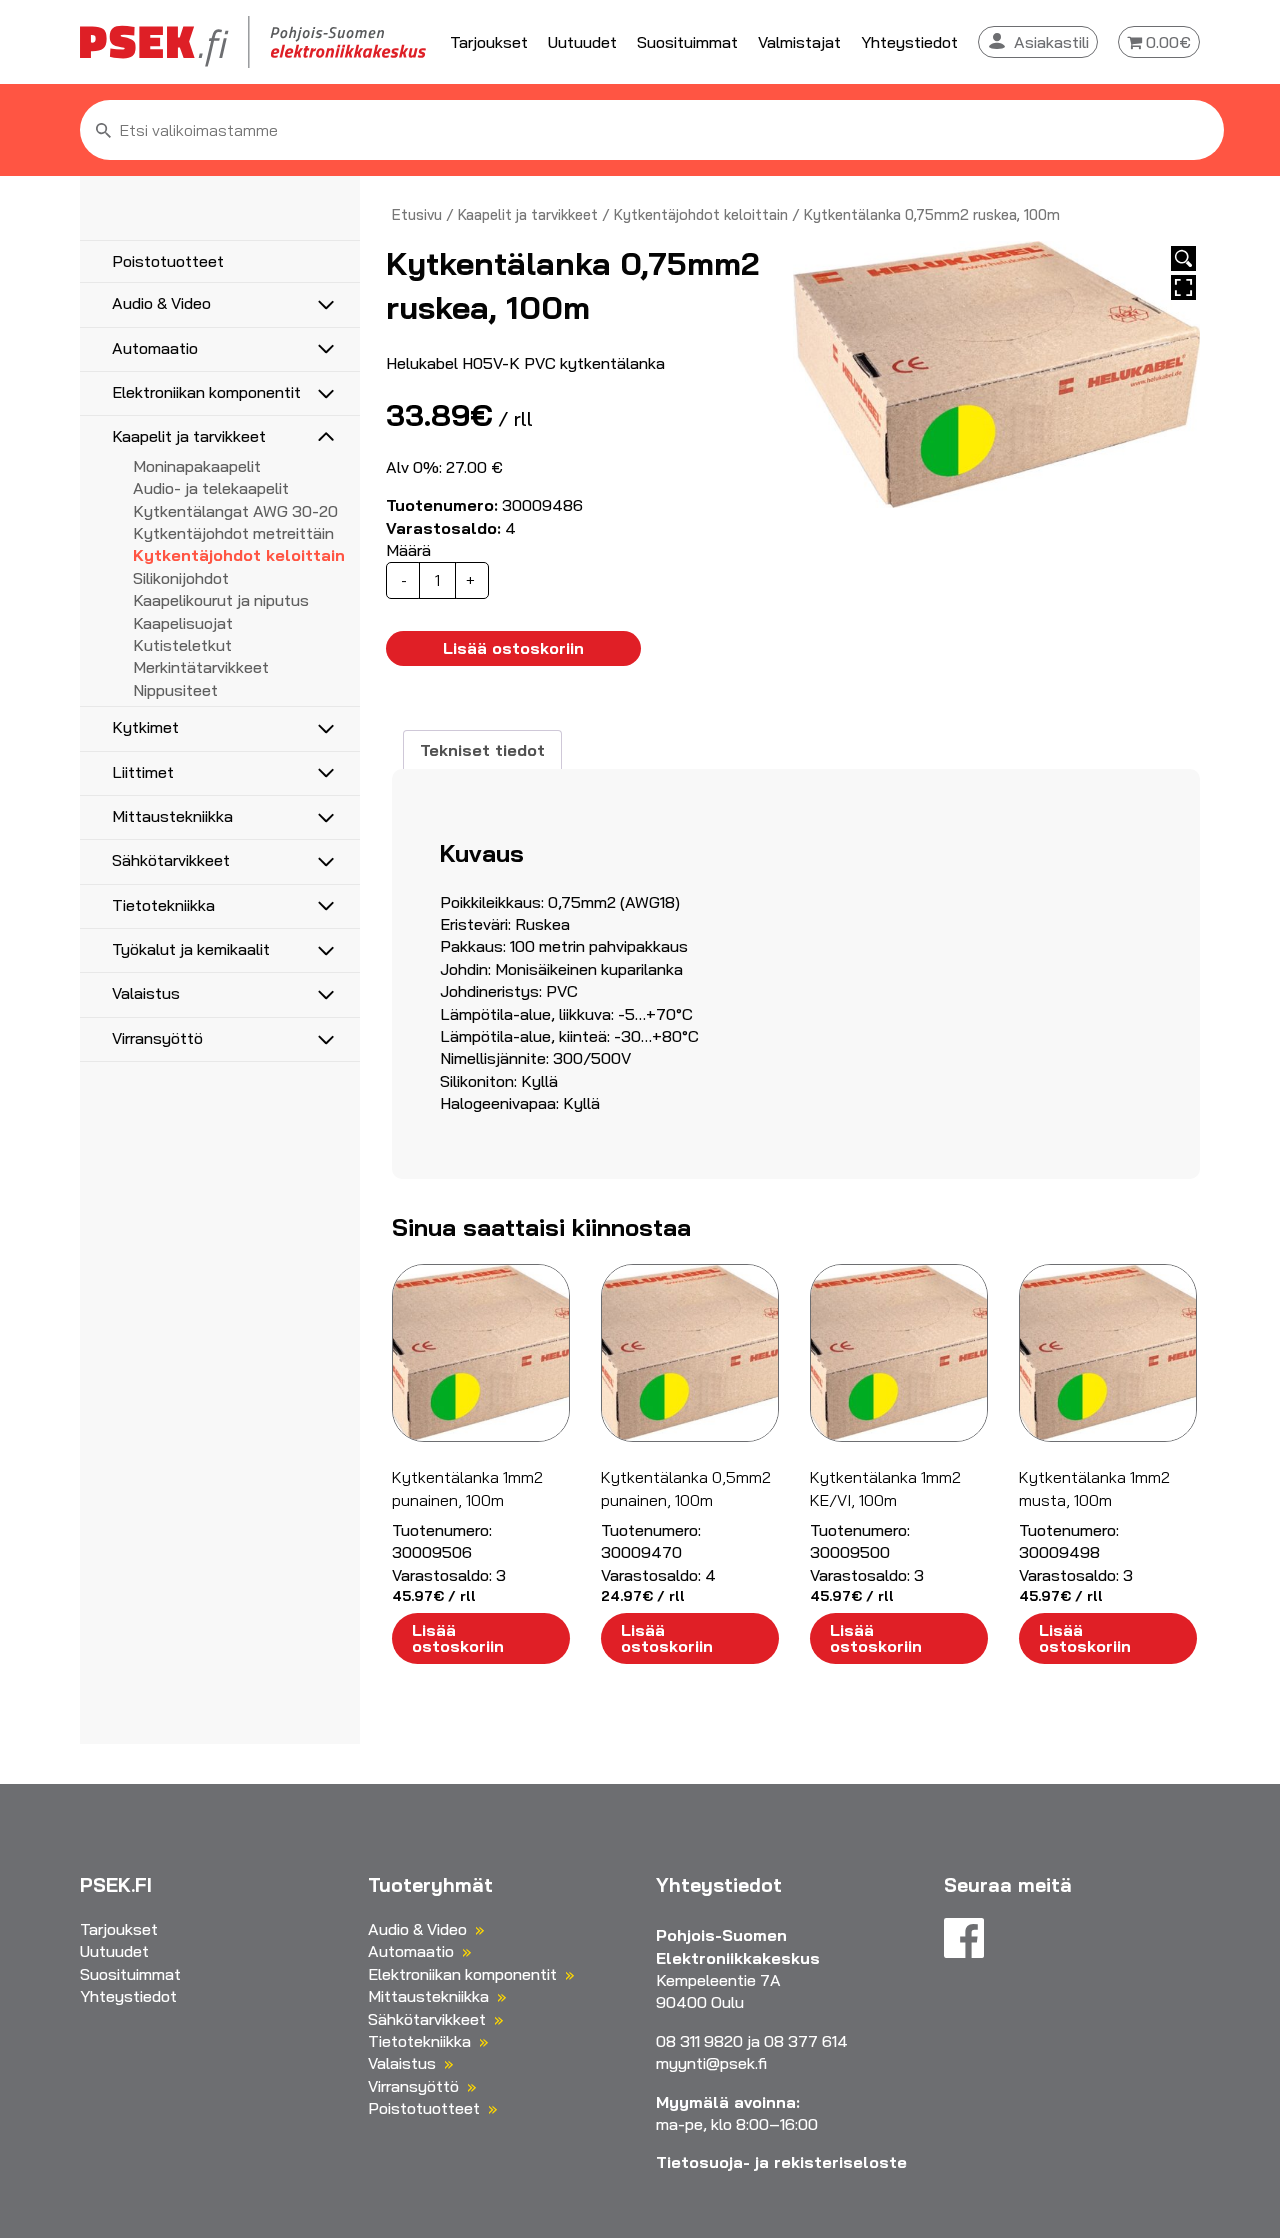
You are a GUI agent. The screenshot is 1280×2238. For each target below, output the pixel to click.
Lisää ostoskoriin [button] (458, 1638)
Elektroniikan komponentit (206, 392)
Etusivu (417, 214)
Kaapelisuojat (183, 623)
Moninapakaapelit (197, 466)
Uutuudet (582, 42)
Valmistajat (799, 42)
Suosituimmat (687, 42)
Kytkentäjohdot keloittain (239, 555)
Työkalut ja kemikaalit (191, 949)
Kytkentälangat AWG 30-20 (235, 511)
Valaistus (146, 993)
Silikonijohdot (181, 578)
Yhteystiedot (909, 42)
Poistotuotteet (168, 261)
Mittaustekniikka (172, 816)
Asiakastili (1051, 42)
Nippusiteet (175, 690)
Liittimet (143, 772)
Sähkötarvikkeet (171, 860)
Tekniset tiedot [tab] (482, 750)
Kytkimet (145, 727)
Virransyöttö (157, 1038)
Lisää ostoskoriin (513, 648)
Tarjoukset (489, 42)
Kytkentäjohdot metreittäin (233, 533)
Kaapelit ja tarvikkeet (189, 436)
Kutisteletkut (182, 645)
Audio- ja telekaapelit (211, 488)
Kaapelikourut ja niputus (221, 600)
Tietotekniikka (163, 905)
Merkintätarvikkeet (201, 667)
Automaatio (155, 348)
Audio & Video (161, 303)
